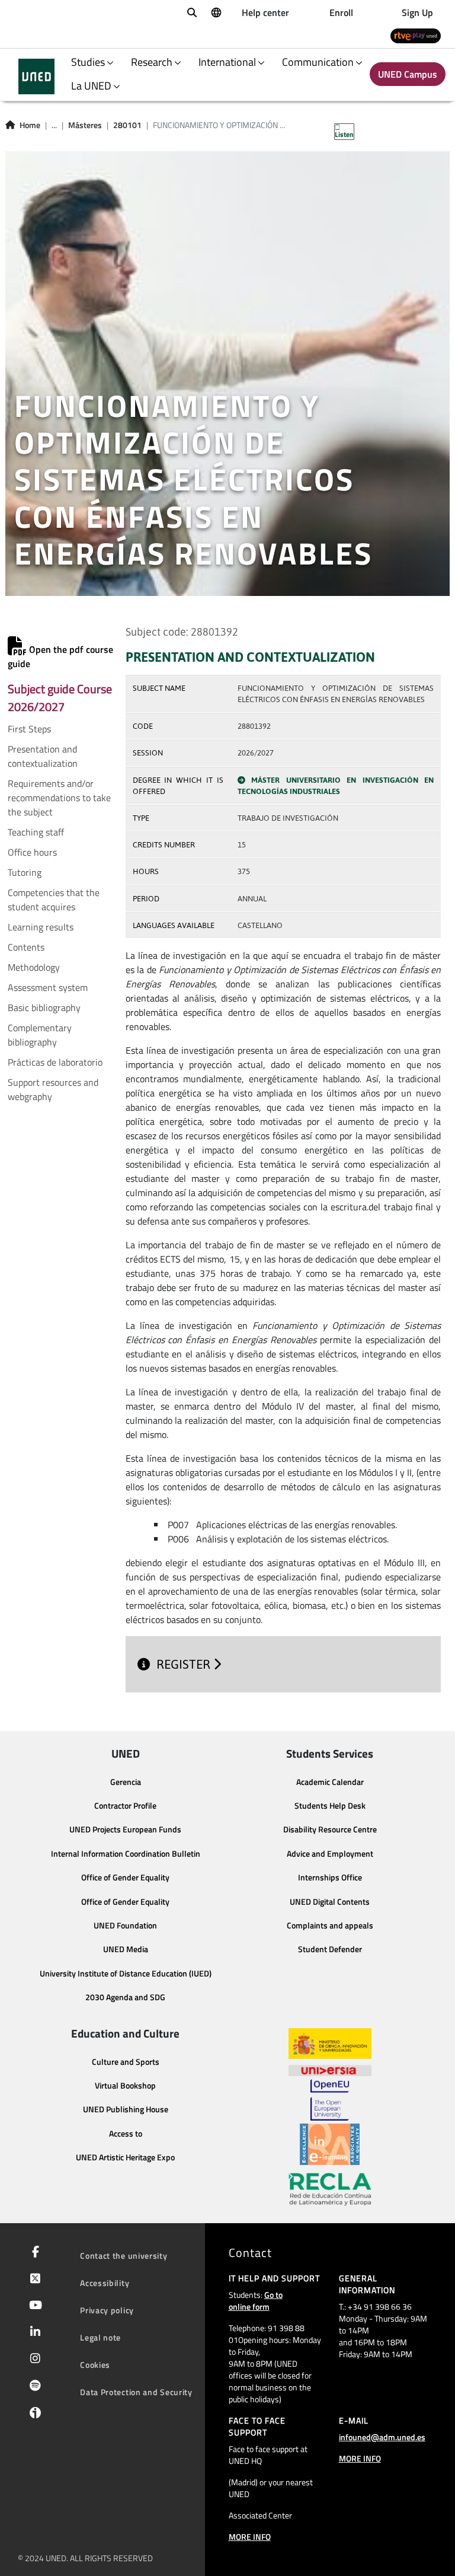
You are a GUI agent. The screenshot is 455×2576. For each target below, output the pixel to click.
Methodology (34, 967)
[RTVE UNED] (416, 35)
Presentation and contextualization (43, 756)
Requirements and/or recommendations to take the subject (59, 798)
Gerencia (126, 1782)
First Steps (29, 729)
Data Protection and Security (136, 2392)
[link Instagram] (33, 2360)
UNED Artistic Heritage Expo (125, 2157)
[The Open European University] (329, 2100)
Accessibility (105, 2283)
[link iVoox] (33, 2415)
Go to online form (256, 2301)
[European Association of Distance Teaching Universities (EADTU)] (330, 2144)
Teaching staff (36, 832)
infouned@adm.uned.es (382, 2437)
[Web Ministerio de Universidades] (330, 2044)
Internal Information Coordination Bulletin (126, 1854)
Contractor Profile (125, 1806)
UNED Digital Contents (330, 1902)
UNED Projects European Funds (125, 1829)
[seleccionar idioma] (216, 12)
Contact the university (124, 2255)
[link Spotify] (33, 2387)
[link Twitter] (33, 2279)
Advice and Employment (330, 1854)
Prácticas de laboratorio (55, 1062)
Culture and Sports (126, 2062)
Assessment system (48, 987)
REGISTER (185, 1664)
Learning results (41, 927)
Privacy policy (107, 2310)
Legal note (100, 2337)
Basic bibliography (44, 1008)
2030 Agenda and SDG (125, 1997)
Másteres (85, 125)
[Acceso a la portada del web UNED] (36, 76)
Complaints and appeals (330, 1925)
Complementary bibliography (40, 1035)
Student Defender (330, 1949)
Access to (126, 2134)
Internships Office (330, 1877)
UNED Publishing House (126, 2109)
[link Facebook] (33, 2253)
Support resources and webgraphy (53, 1089)
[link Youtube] (33, 2306)
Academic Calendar (330, 1782)
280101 (127, 125)
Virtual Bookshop (125, 2086)
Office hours (32, 852)
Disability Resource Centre (330, 1829)
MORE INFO (250, 2537)
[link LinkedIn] (33, 2333)
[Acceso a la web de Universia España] (330, 2069)
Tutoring (25, 872)
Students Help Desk (330, 1806)
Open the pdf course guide (60, 656)
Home (30, 125)
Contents (26, 947)
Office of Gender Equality (125, 1877)
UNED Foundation (125, 1925)
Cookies (95, 2365)
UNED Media (126, 1949)
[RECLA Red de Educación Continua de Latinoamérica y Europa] (330, 2188)
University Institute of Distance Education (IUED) (126, 1974)
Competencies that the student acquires (54, 900)
